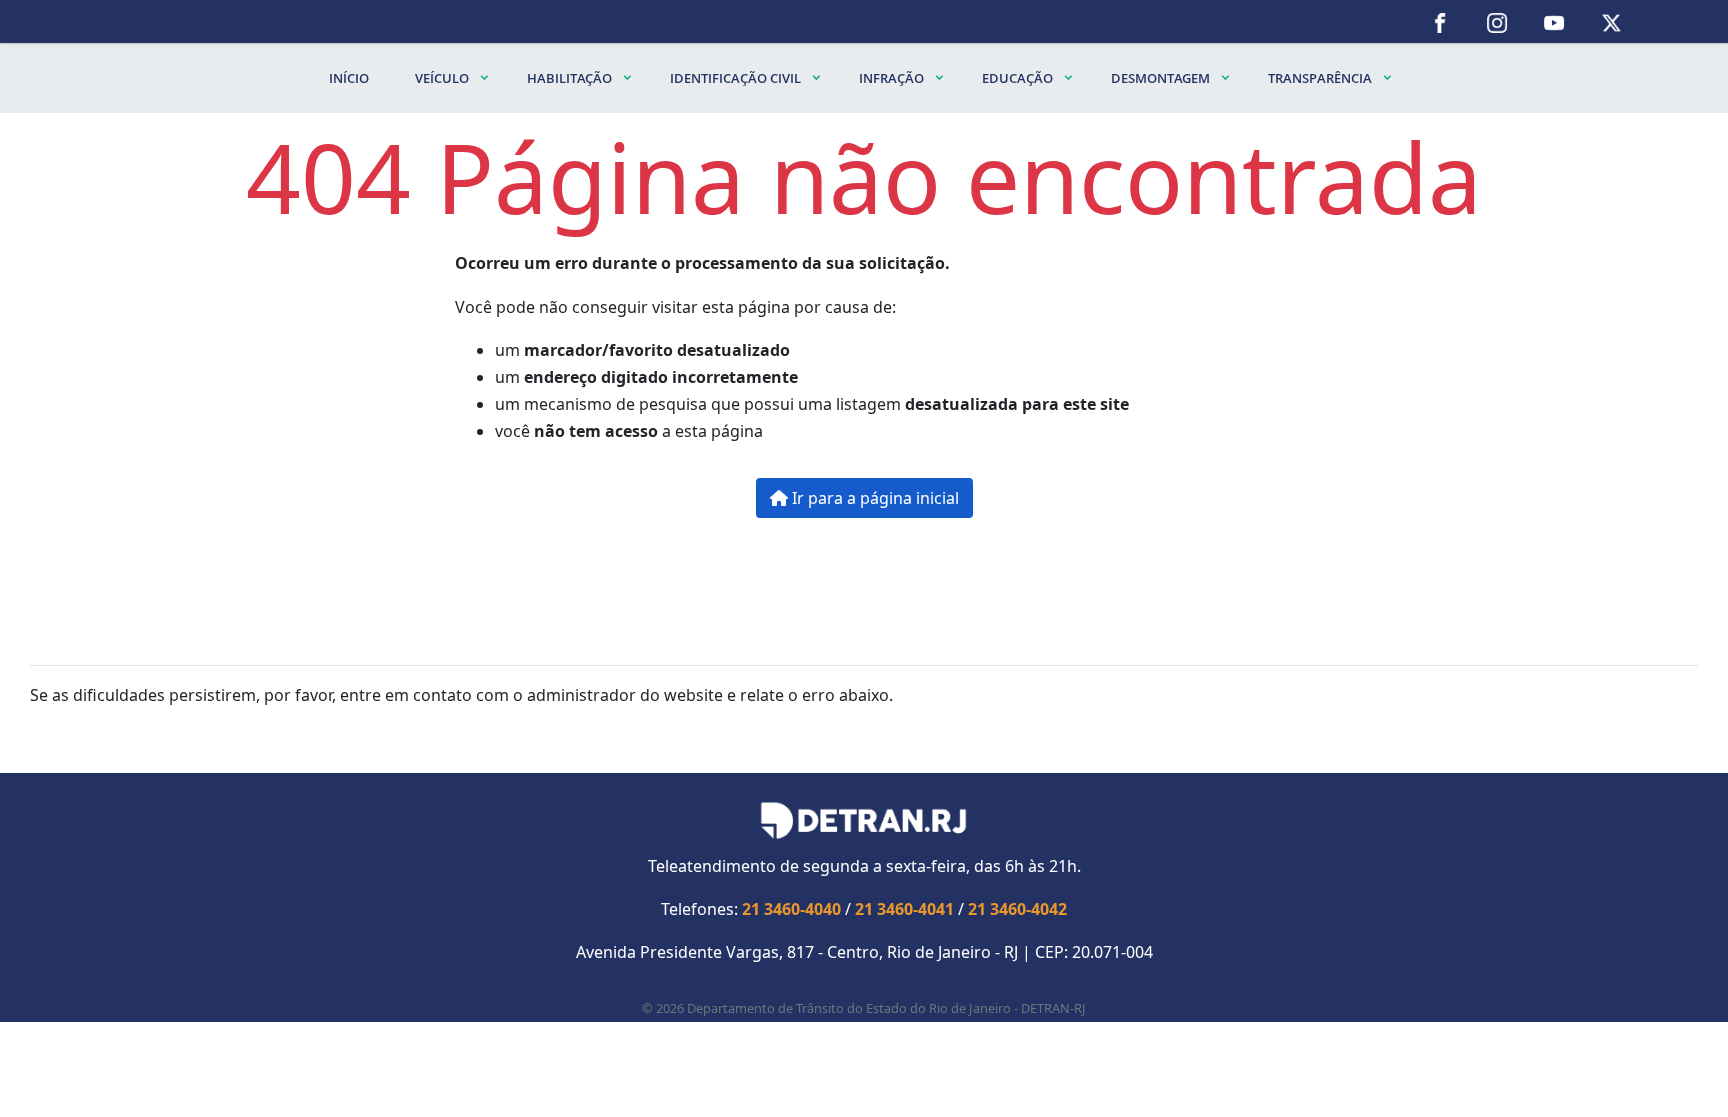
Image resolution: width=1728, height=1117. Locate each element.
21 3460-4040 (791, 909)
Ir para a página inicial (873, 498)
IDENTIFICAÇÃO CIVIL (737, 78)
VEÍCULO (443, 78)
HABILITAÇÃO (571, 78)
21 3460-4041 (904, 909)
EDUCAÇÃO (1019, 78)
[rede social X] (1611, 21)
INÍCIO (349, 78)
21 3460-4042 (1017, 909)
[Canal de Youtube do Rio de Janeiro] (1554, 21)
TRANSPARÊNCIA (1321, 78)
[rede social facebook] (1440, 21)
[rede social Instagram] (1497, 21)
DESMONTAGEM (1162, 78)
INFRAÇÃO (893, 78)
